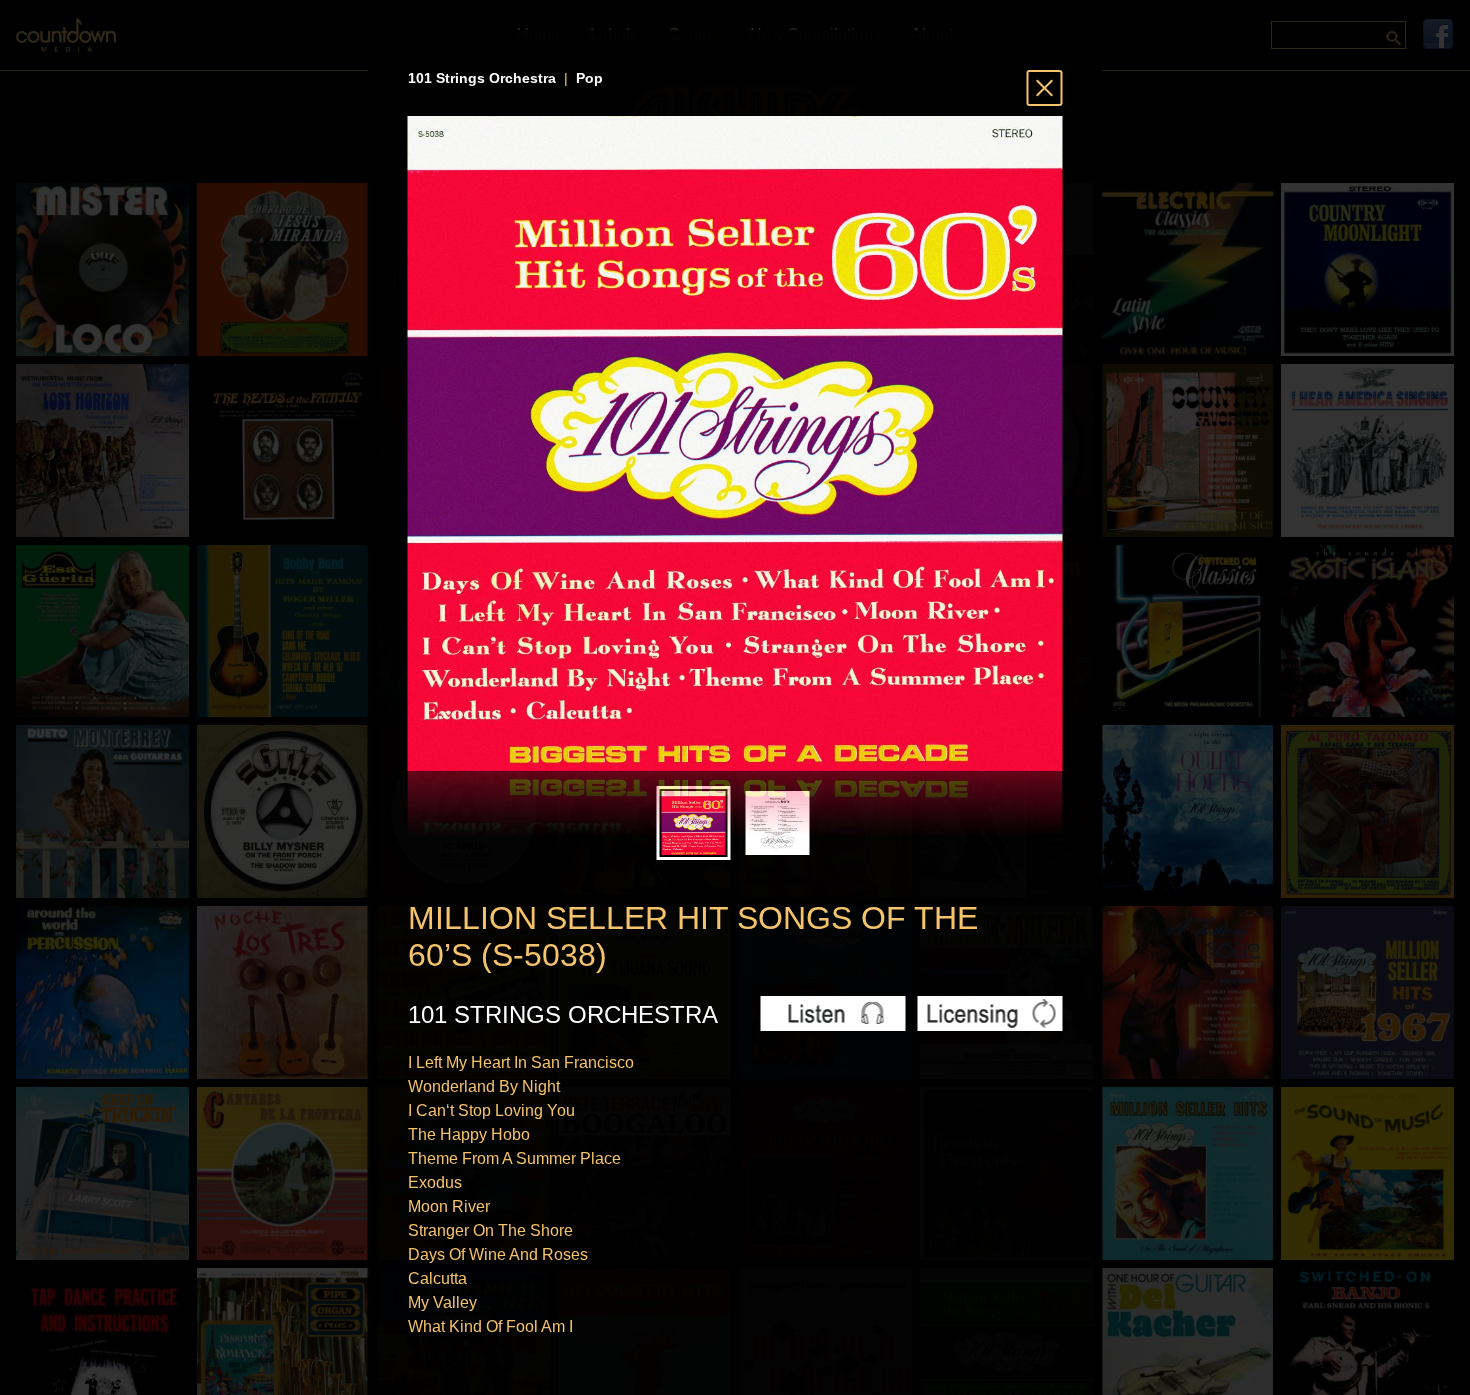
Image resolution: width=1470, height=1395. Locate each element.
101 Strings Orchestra (482, 78)
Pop (589, 78)
